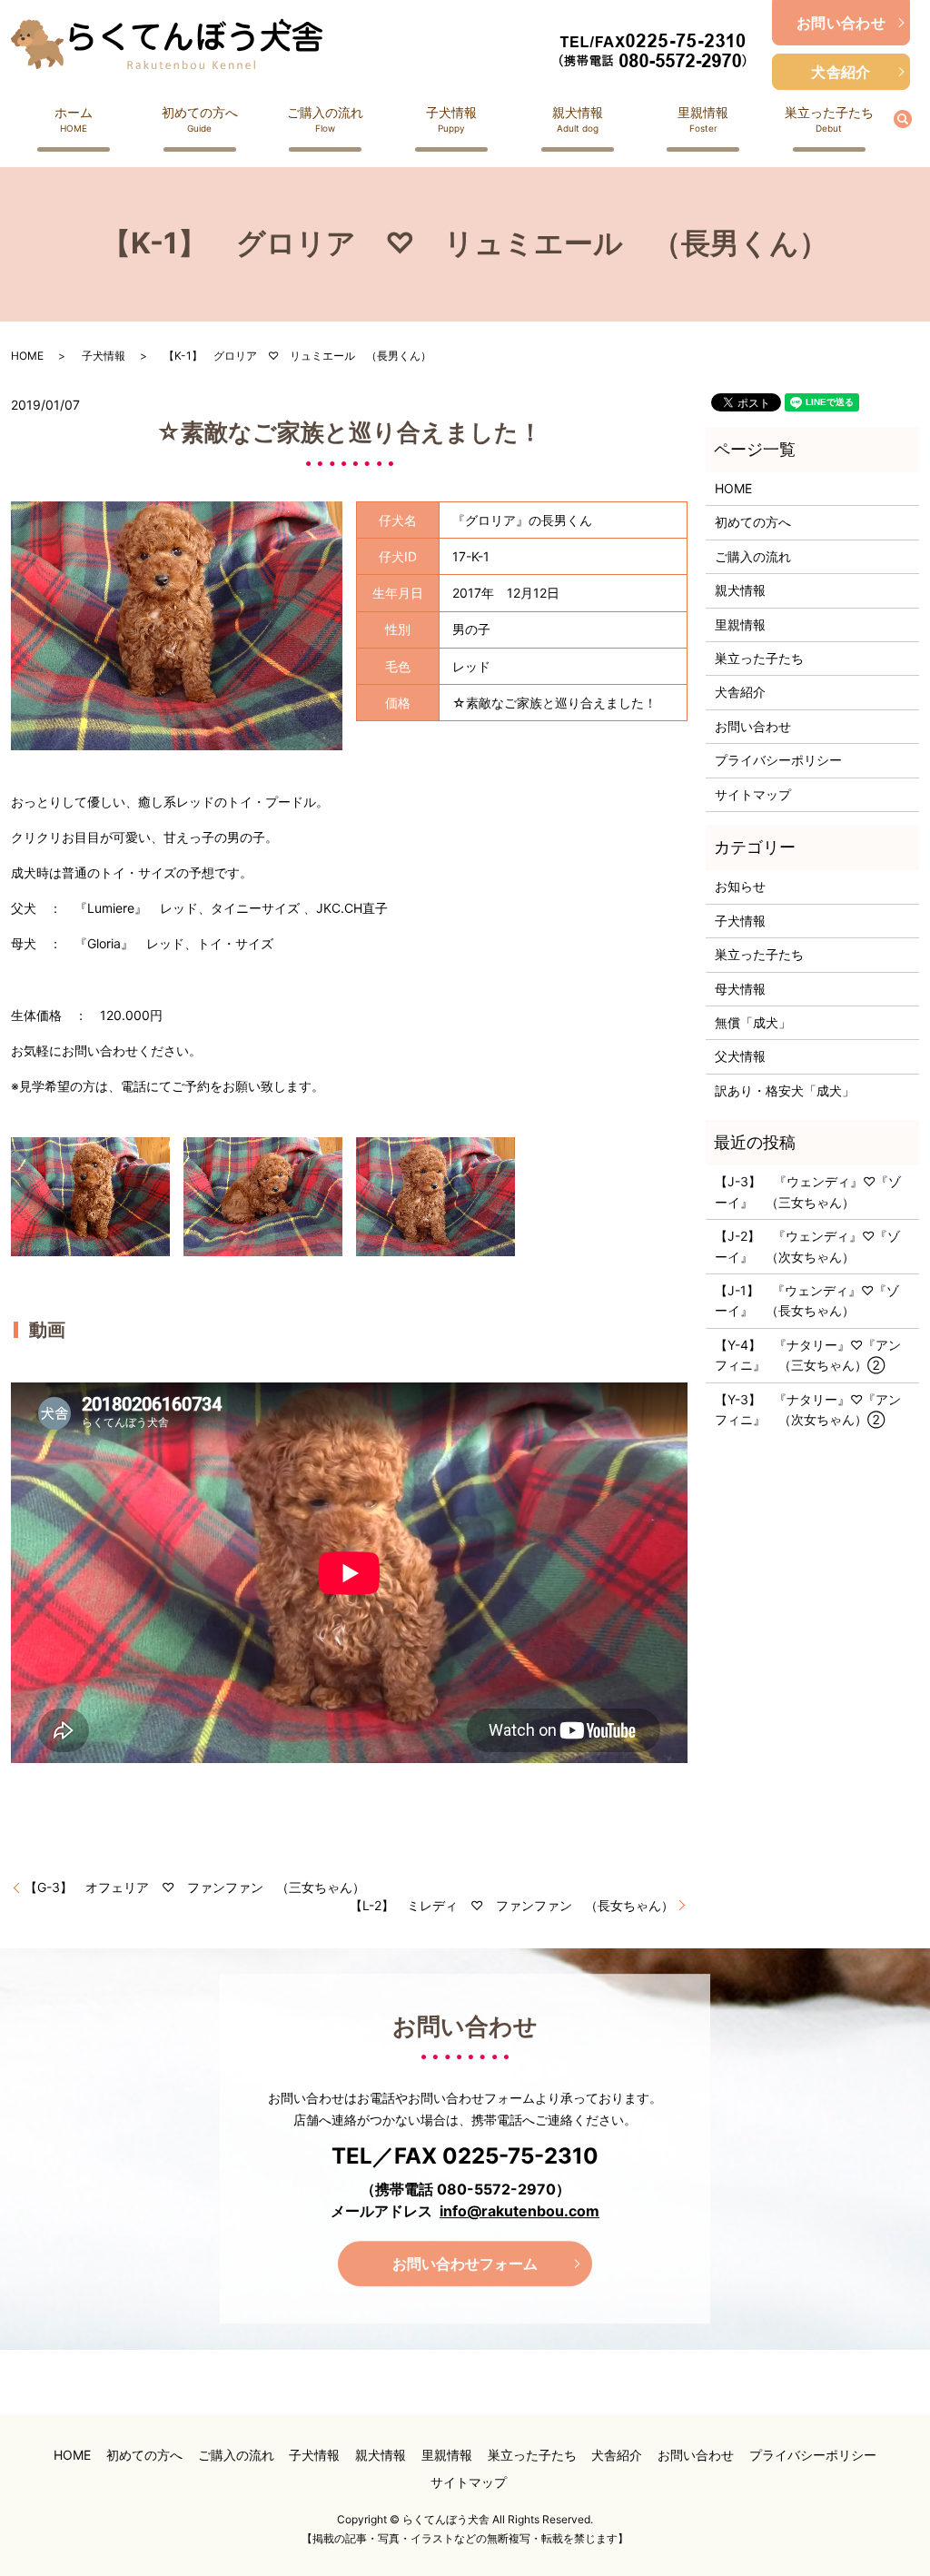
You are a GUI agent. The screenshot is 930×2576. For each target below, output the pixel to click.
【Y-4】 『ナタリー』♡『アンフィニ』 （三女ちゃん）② (808, 1355)
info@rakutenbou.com (519, 2211)
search (913, 118)
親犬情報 (578, 119)
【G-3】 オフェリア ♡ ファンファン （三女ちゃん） (195, 1887)
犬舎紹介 (841, 72)
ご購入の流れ (325, 119)
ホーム (74, 119)
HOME (27, 356)
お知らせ (740, 886)
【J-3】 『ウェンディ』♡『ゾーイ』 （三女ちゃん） (808, 1191)
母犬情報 (740, 989)
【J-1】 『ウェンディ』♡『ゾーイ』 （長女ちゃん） (807, 1300)
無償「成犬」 (753, 1022)
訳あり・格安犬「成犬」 (785, 1090)
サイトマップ (753, 794)
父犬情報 (740, 1056)
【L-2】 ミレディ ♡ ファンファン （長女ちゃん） (512, 1905)
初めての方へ (200, 119)
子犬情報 (451, 119)
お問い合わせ (841, 23)
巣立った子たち (829, 119)
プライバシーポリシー (778, 760)
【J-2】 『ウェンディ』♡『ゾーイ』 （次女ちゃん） (807, 1246)
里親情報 (703, 119)
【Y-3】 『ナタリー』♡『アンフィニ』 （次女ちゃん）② (808, 1409)
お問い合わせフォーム (465, 2264)
